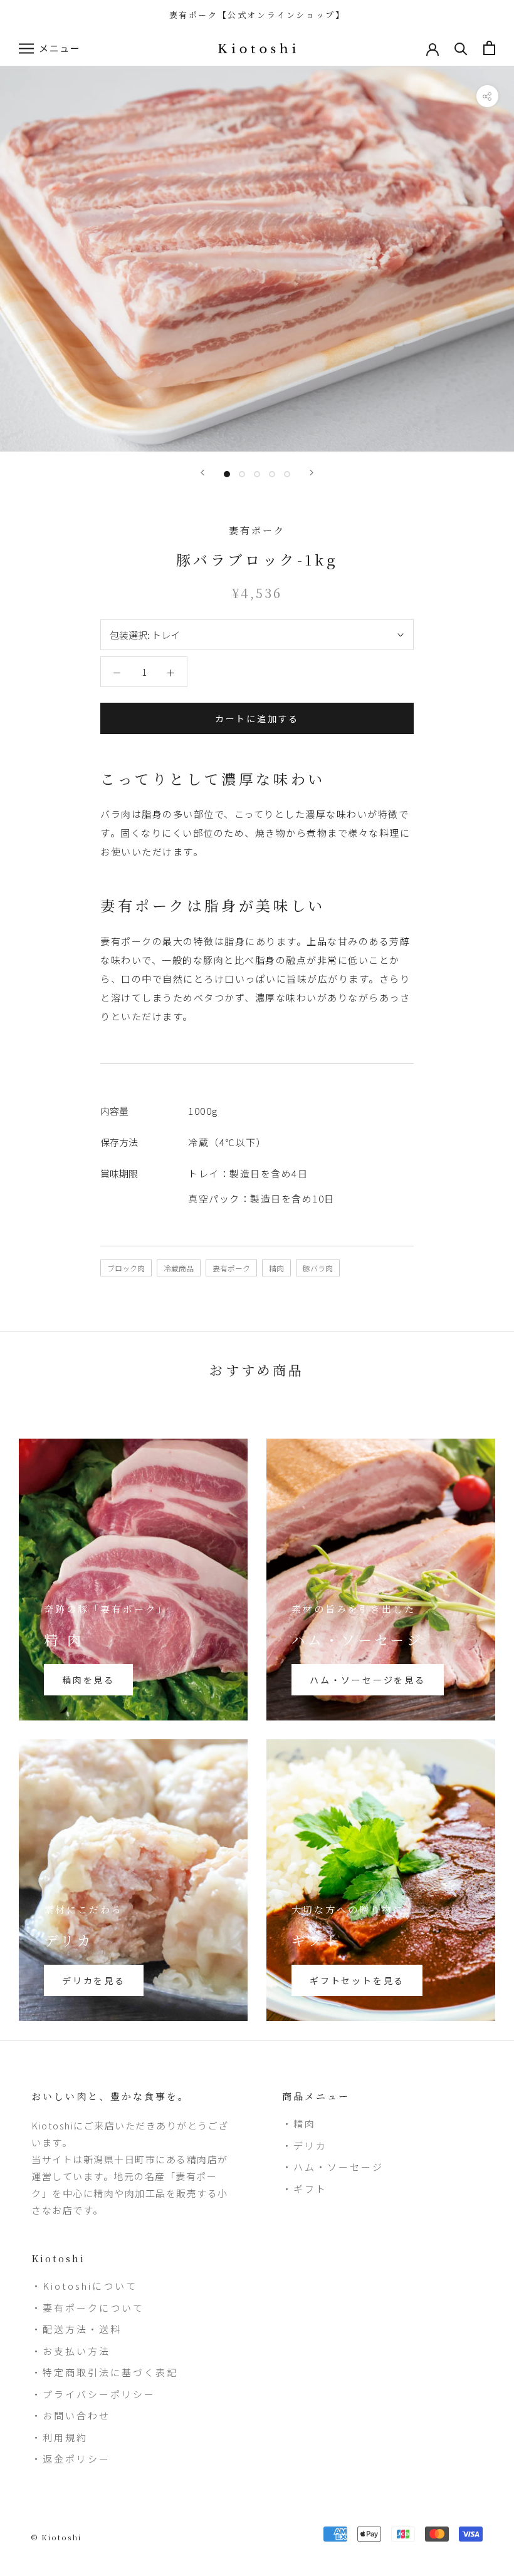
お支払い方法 (76, 2351)
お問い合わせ (76, 2415)
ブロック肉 (126, 1268)
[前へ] (202, 473)
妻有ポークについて (93, 2308)
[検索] (461, 48)
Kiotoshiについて (90, 2286)
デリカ (310, 2145)
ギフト (310, 2189)
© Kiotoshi (56, 2537)
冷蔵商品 (179, 1268)
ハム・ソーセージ (338, 2167)
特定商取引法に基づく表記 (110, 2372)
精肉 (276, 1268)
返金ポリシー (76, 2459)
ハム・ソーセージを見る (368, 1680)
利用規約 (65, 2437)
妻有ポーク (231, 1268)
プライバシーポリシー (99, 2394)
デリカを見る (94, 1980)
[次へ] (312, 473)
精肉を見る (88, 1680)
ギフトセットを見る (357, 1980)
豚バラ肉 (318, 1268)
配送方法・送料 (82, 2329)
